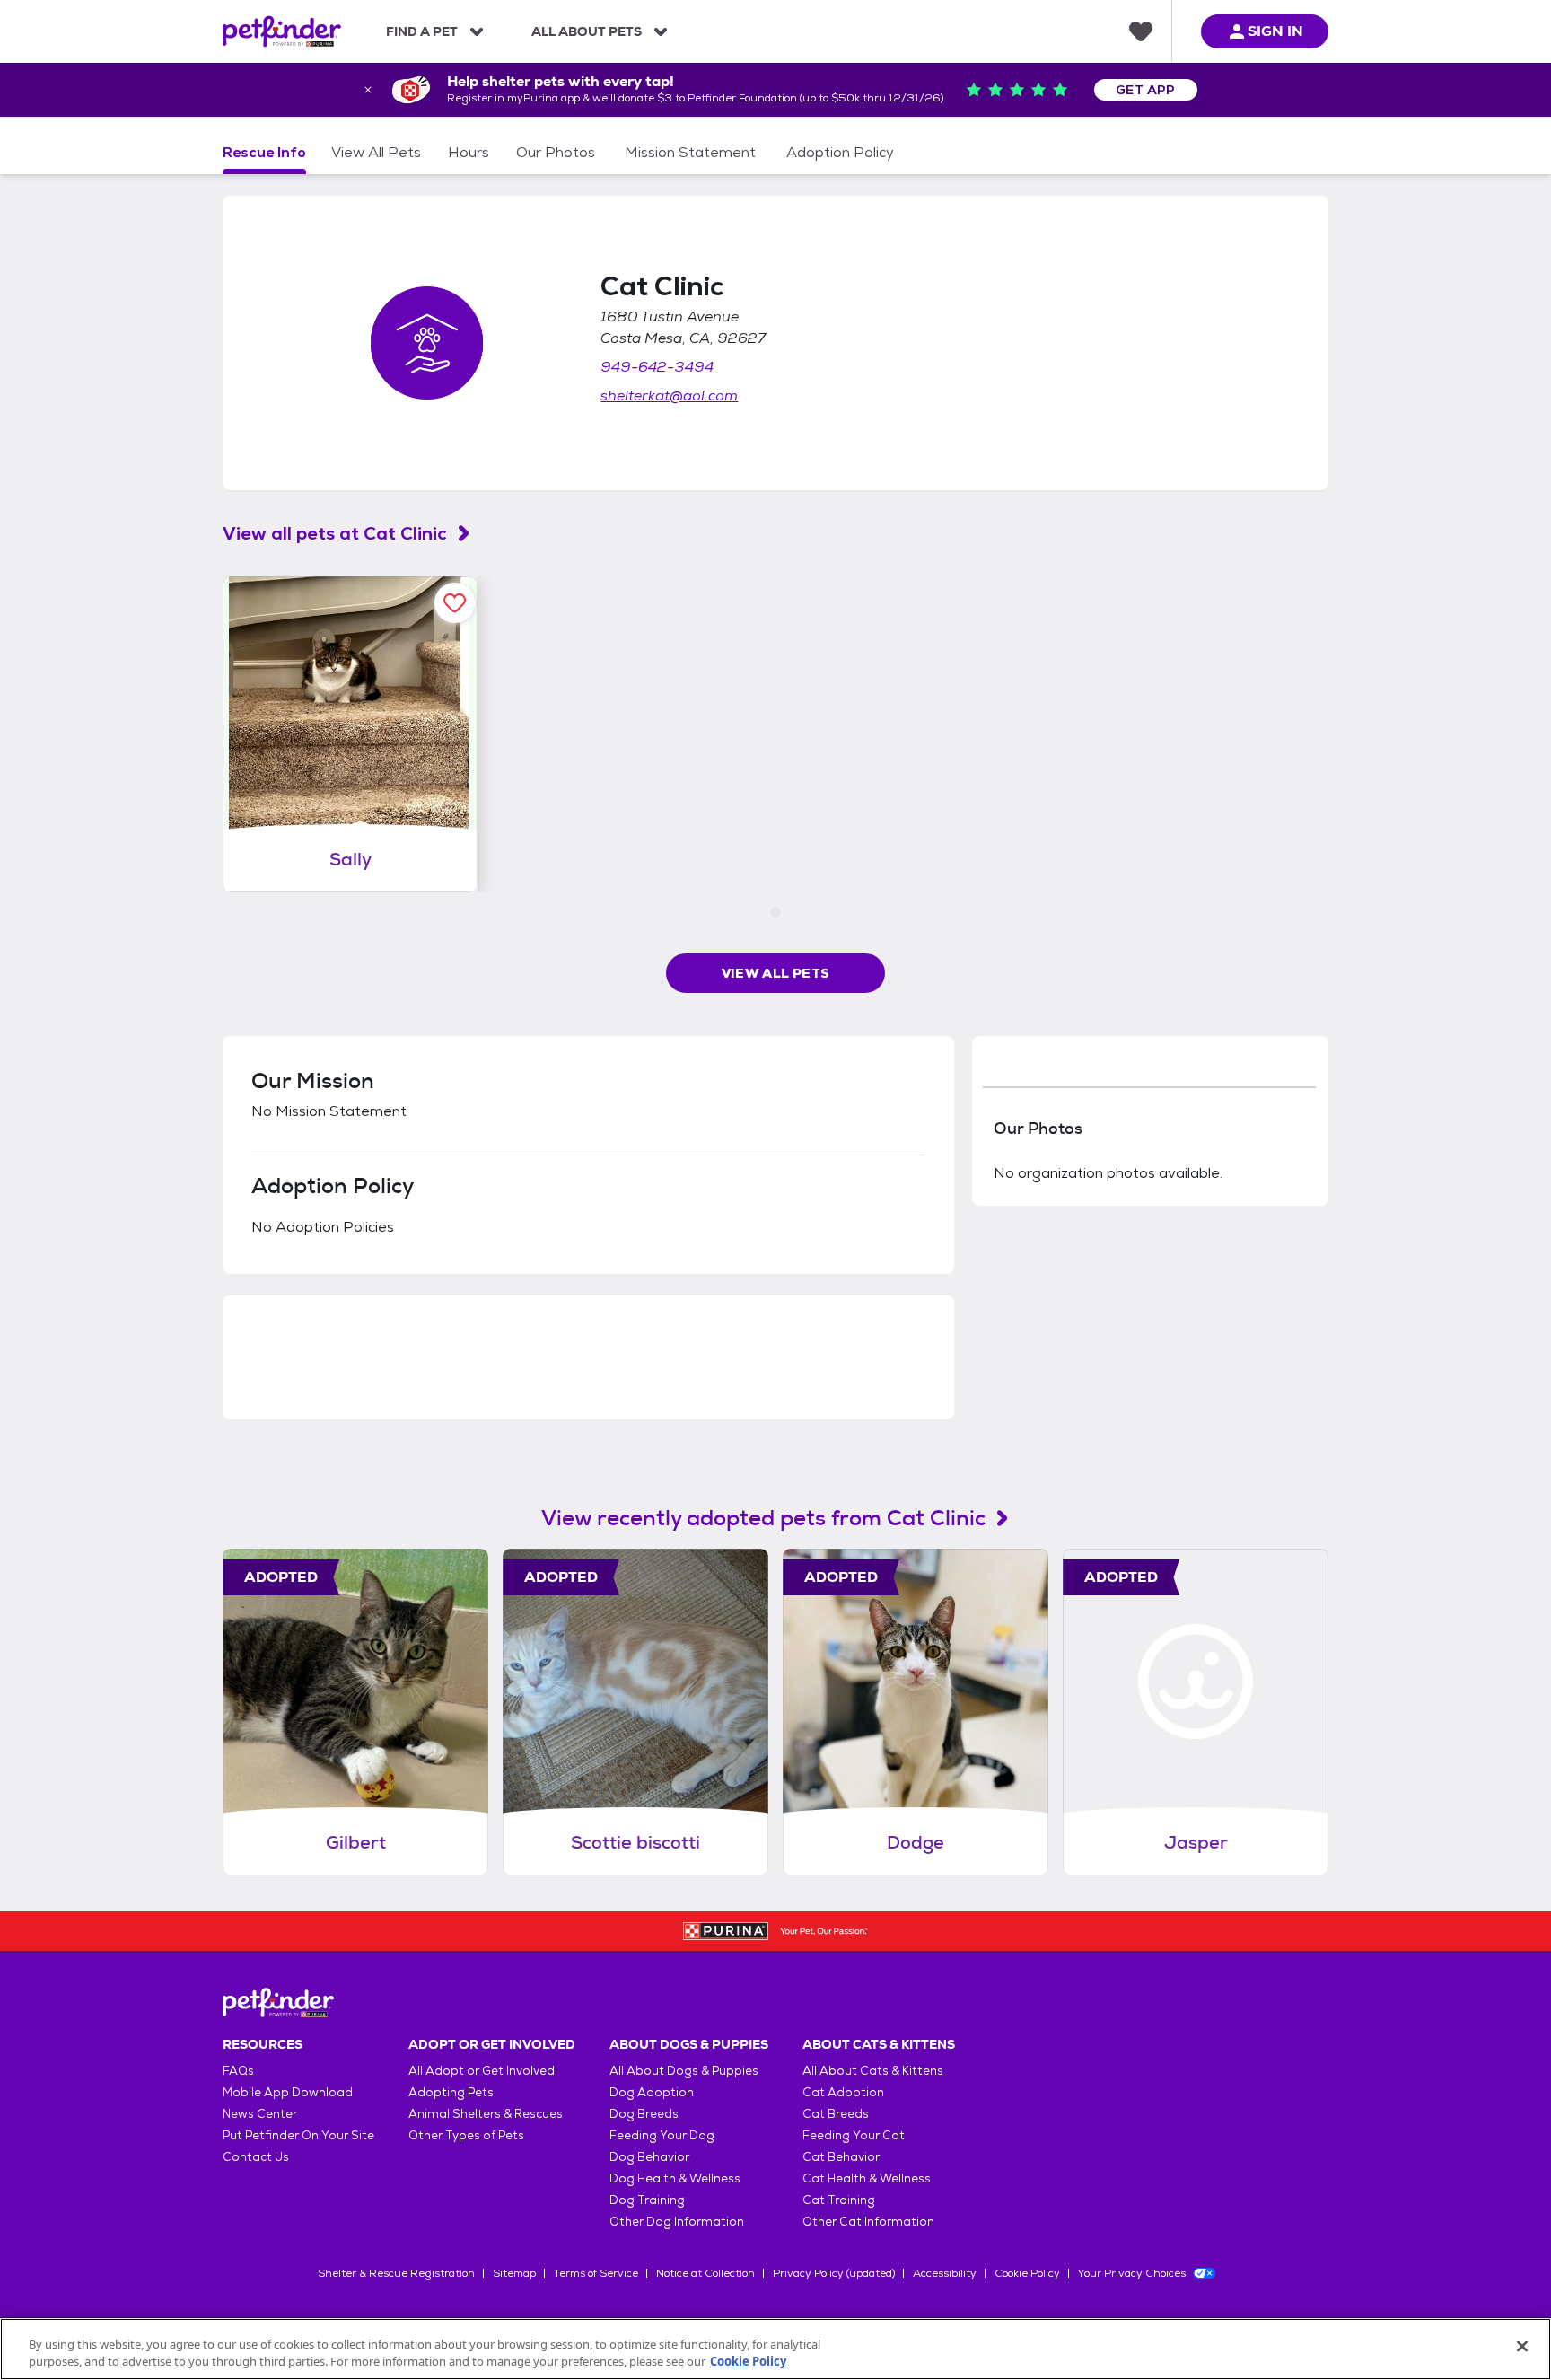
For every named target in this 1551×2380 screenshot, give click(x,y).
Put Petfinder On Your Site (298, 2135)
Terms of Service (596, 2273)
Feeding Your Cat (854, 2135)
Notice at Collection (705, 2273)
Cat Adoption (843, 2092)
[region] (775, 2349)
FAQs (238, 2071)
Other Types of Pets (466, 2135)
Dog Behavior (649, 2157)
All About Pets (587, 31)
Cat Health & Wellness (867, 2178)
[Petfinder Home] (282, 31)
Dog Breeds (644, 2114)
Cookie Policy (1027, 2273)
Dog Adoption (652, 2092)
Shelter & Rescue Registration (396, 2273)
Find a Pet (422, 31)
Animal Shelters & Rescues (486, 2114)
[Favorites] (1141, 31)
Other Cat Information (868, 2222)
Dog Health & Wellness (675, 2178)
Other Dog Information (677, 2222)
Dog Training (647, 2200)
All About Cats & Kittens (873, 2071)
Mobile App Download (288, 2092)
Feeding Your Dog (662, 2135)
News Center (260, 2114)
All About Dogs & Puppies (684, 2071)
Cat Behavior (841, 2157)
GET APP (1146, 90)
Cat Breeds (836, 2114)
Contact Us (256, 2157)
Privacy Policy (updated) (834, 2273)
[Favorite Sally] (455, 603)
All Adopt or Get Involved (482, 2071)
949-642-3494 (657, 367)
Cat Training (839, 2200)
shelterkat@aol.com (669, 395)
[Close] (1522, 2347)
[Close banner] (368, 90)
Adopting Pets (451, 2092)
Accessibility (945, 2273)
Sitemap (514, 2273)
